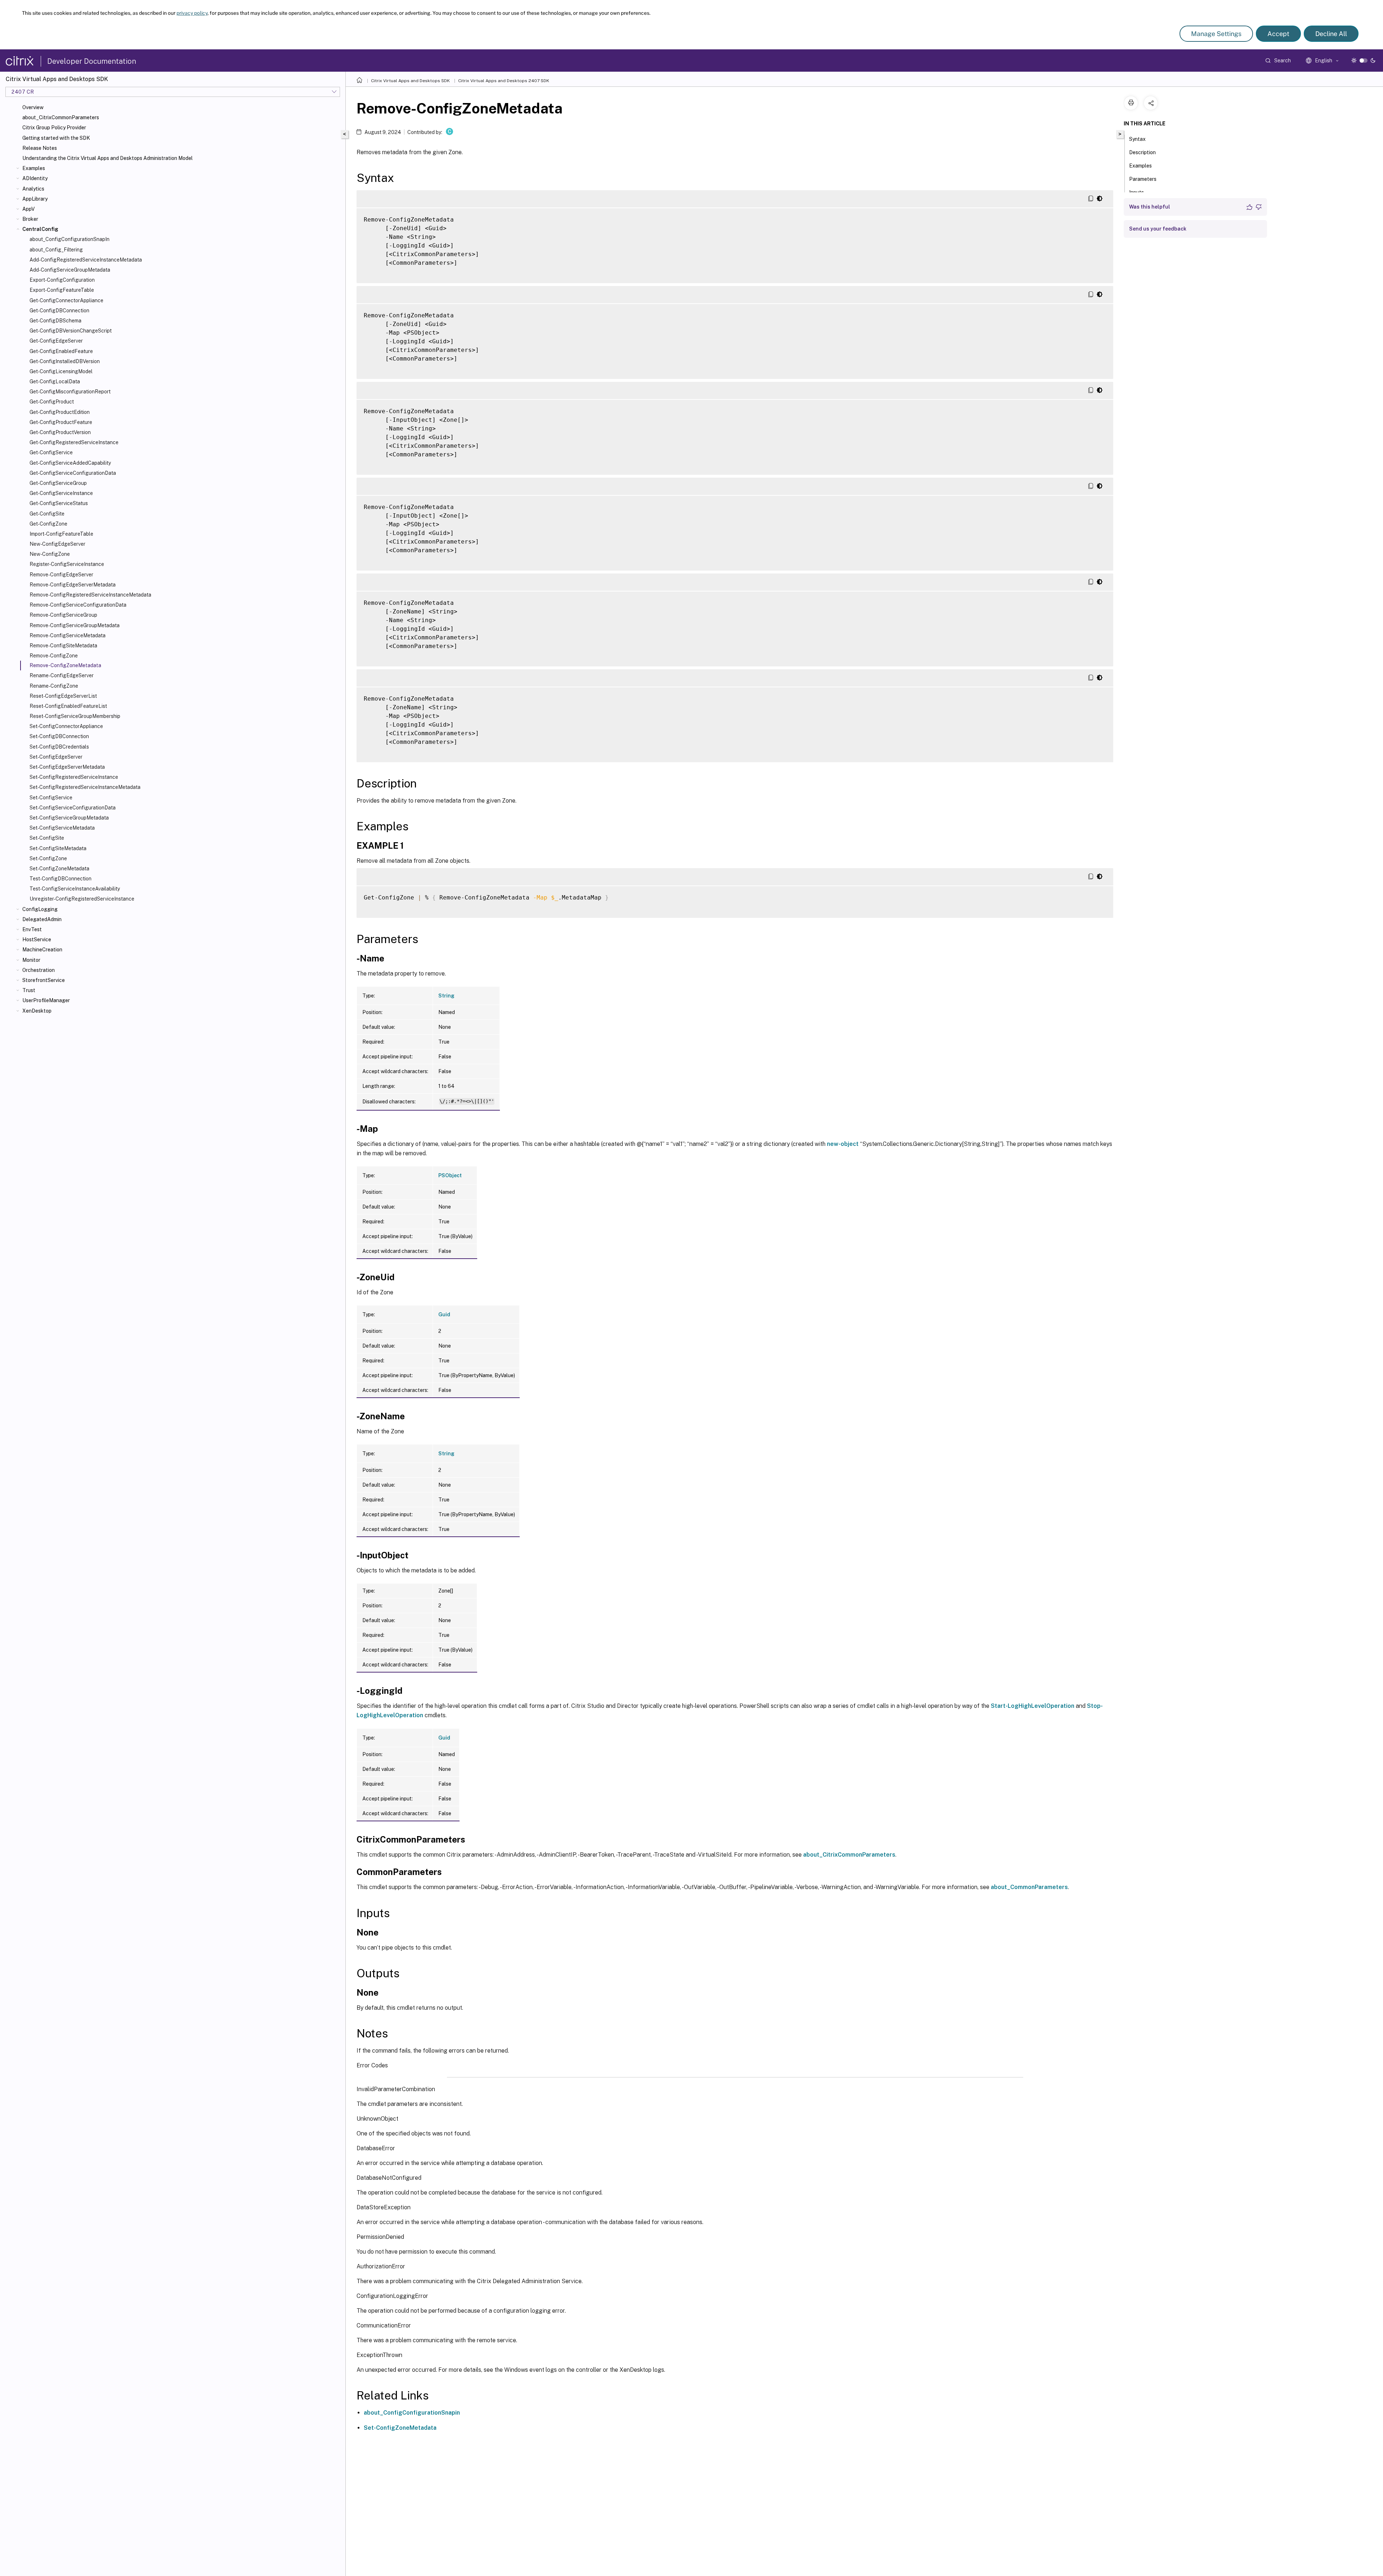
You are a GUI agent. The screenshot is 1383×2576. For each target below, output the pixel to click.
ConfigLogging (40, 909)
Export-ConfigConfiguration (62, 280)
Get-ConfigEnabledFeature (61, 351)
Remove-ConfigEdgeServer (61, 575)
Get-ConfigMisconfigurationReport (70, 392)
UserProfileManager (46, 1000)
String (446, 996)
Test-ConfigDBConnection (61, 879)
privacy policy (192, 13)
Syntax (1137, 139)
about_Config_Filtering (56, 250)
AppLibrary (35, 199)
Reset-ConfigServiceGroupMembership (75, 716)
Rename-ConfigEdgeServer (62, 675)
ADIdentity (35, 178)
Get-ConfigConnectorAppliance (66, 300)
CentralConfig (40, 229)
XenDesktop (37, 1011)
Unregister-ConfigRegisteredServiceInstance (82, 899)
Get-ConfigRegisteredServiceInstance (74, 442)
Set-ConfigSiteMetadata (58, 848)
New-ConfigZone (50, 554)
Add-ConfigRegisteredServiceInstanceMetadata (86, 260)
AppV (28, 209)
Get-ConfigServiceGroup (58, 483)
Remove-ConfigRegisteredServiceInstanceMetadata (90, 595)
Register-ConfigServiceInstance (67, 564)
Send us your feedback (1158, 229)
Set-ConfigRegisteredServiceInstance (74, 777)
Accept (1278, 34)
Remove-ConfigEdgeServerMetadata (73, 585)
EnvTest (32, 929)
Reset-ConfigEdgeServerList (63, 696)
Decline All (1331, 34)
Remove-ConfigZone (54, 656)
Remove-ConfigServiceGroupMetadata (75, 625)
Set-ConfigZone (48, 858)
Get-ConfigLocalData (55, 381)
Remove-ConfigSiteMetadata (63, 646)
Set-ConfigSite (47, 838)
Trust (29, 990)
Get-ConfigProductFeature (61, 422)
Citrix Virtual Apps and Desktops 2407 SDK (504, 81)
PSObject (450, 1175)
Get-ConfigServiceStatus (59, 503)
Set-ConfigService (51, 798)
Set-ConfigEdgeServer (56, 757)
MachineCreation (42, 950)
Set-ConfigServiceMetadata (62, 828)
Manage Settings (1216, 34)
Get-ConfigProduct (52, 402)
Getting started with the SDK (56, 138)
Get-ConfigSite (47, 514)
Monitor (31, 960)
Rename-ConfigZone (54, 686)
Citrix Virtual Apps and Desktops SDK (410, 81)
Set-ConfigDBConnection (59, 736)
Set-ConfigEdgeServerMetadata (67, 767)
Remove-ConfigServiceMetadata (68, 635)
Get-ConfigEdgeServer (56, 341)
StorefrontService (44, 980)
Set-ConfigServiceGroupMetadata (69, 818)
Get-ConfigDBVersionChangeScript (71, 331)
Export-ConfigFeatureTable (62, 290)
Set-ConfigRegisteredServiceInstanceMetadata (85, 787)
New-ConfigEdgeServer (57, 544)
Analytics (33, 189)
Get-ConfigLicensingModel (61, 371)
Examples (34, 168)
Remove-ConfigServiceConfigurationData (78, 605)
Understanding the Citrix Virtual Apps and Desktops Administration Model (108, 158)
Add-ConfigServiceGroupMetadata (70, 270)
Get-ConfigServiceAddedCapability (70, 463)
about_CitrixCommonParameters (61, 117)
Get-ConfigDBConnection (59, 311)
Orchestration (39, 970)
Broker (30, 219)
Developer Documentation (92, 61)
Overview (33, 107)
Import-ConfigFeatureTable (61, 534)
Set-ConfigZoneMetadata (59, 869)
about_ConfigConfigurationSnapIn (70, 239)
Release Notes (40, 148)
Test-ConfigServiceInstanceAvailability (75, 889)
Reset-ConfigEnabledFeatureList (68, 706)
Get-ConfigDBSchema (55, 321)
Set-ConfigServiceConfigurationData (73, 808)
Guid (444, 1314)
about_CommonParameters (1029, 1887)
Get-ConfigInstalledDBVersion (65, 361)
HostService (37, 939)
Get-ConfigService (51, 452)
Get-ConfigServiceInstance (61, 493)
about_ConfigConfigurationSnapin (412, 2413)
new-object (843, 1144)
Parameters (1143, 179)
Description (1142, 152)
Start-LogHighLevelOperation (1033, 1706)
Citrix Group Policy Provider (54, 128)
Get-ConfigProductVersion (60, 432)
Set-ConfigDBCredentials (59, 747)
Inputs (1136, 192)
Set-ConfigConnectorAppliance (66, 726)
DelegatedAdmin (42, 919)
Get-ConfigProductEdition (60, 412)
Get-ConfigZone (48, 524)
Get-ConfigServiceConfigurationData (73, 473)
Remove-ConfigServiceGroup (63, 615)
